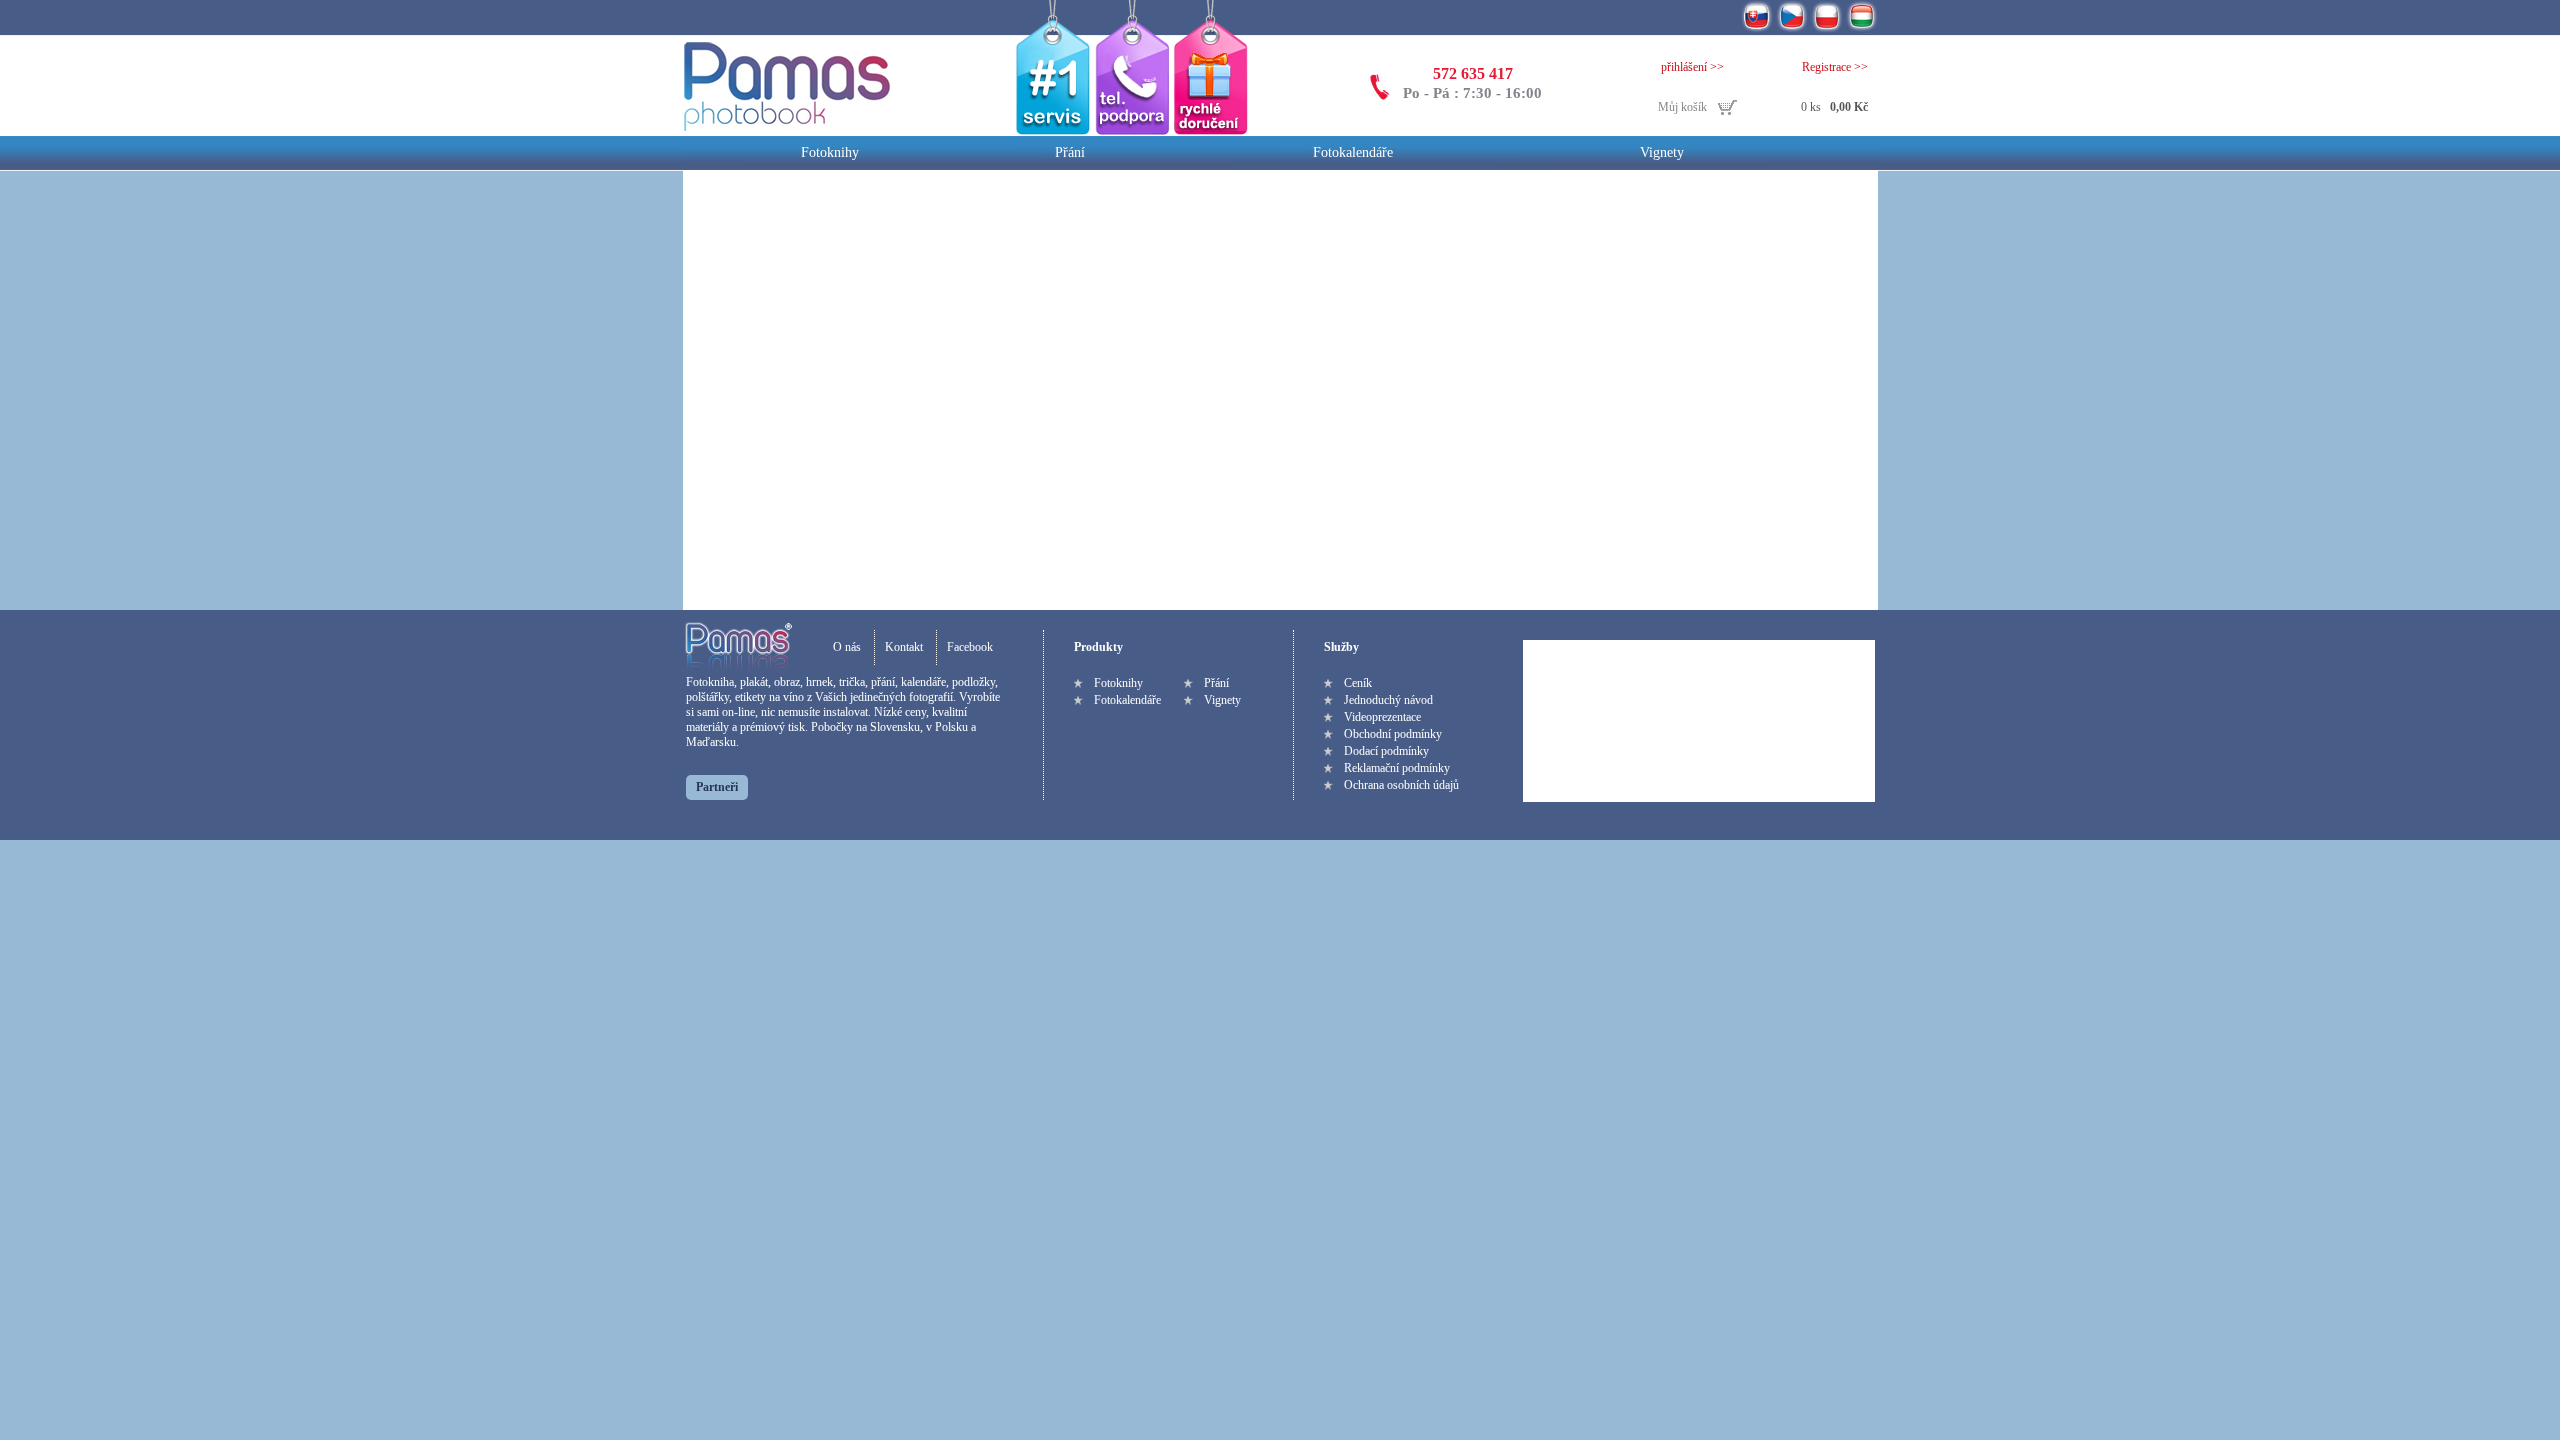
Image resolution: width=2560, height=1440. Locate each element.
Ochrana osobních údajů (1401, 785)
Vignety (1662, 152)
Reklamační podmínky (1397, 768)
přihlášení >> (1692, 67)
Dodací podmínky (1386, 751)
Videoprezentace (1382, 717)
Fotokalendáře (1353, 152)
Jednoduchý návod (1388, 700)
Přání (1070, 152)
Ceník (1358, 683)
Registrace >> (1835, 67)
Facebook (970, 647)
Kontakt (904, 647)
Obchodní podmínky (1393, 734)
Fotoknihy (830, 152)
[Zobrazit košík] (1763, 108)
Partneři (717, 787)
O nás (847, 647)
